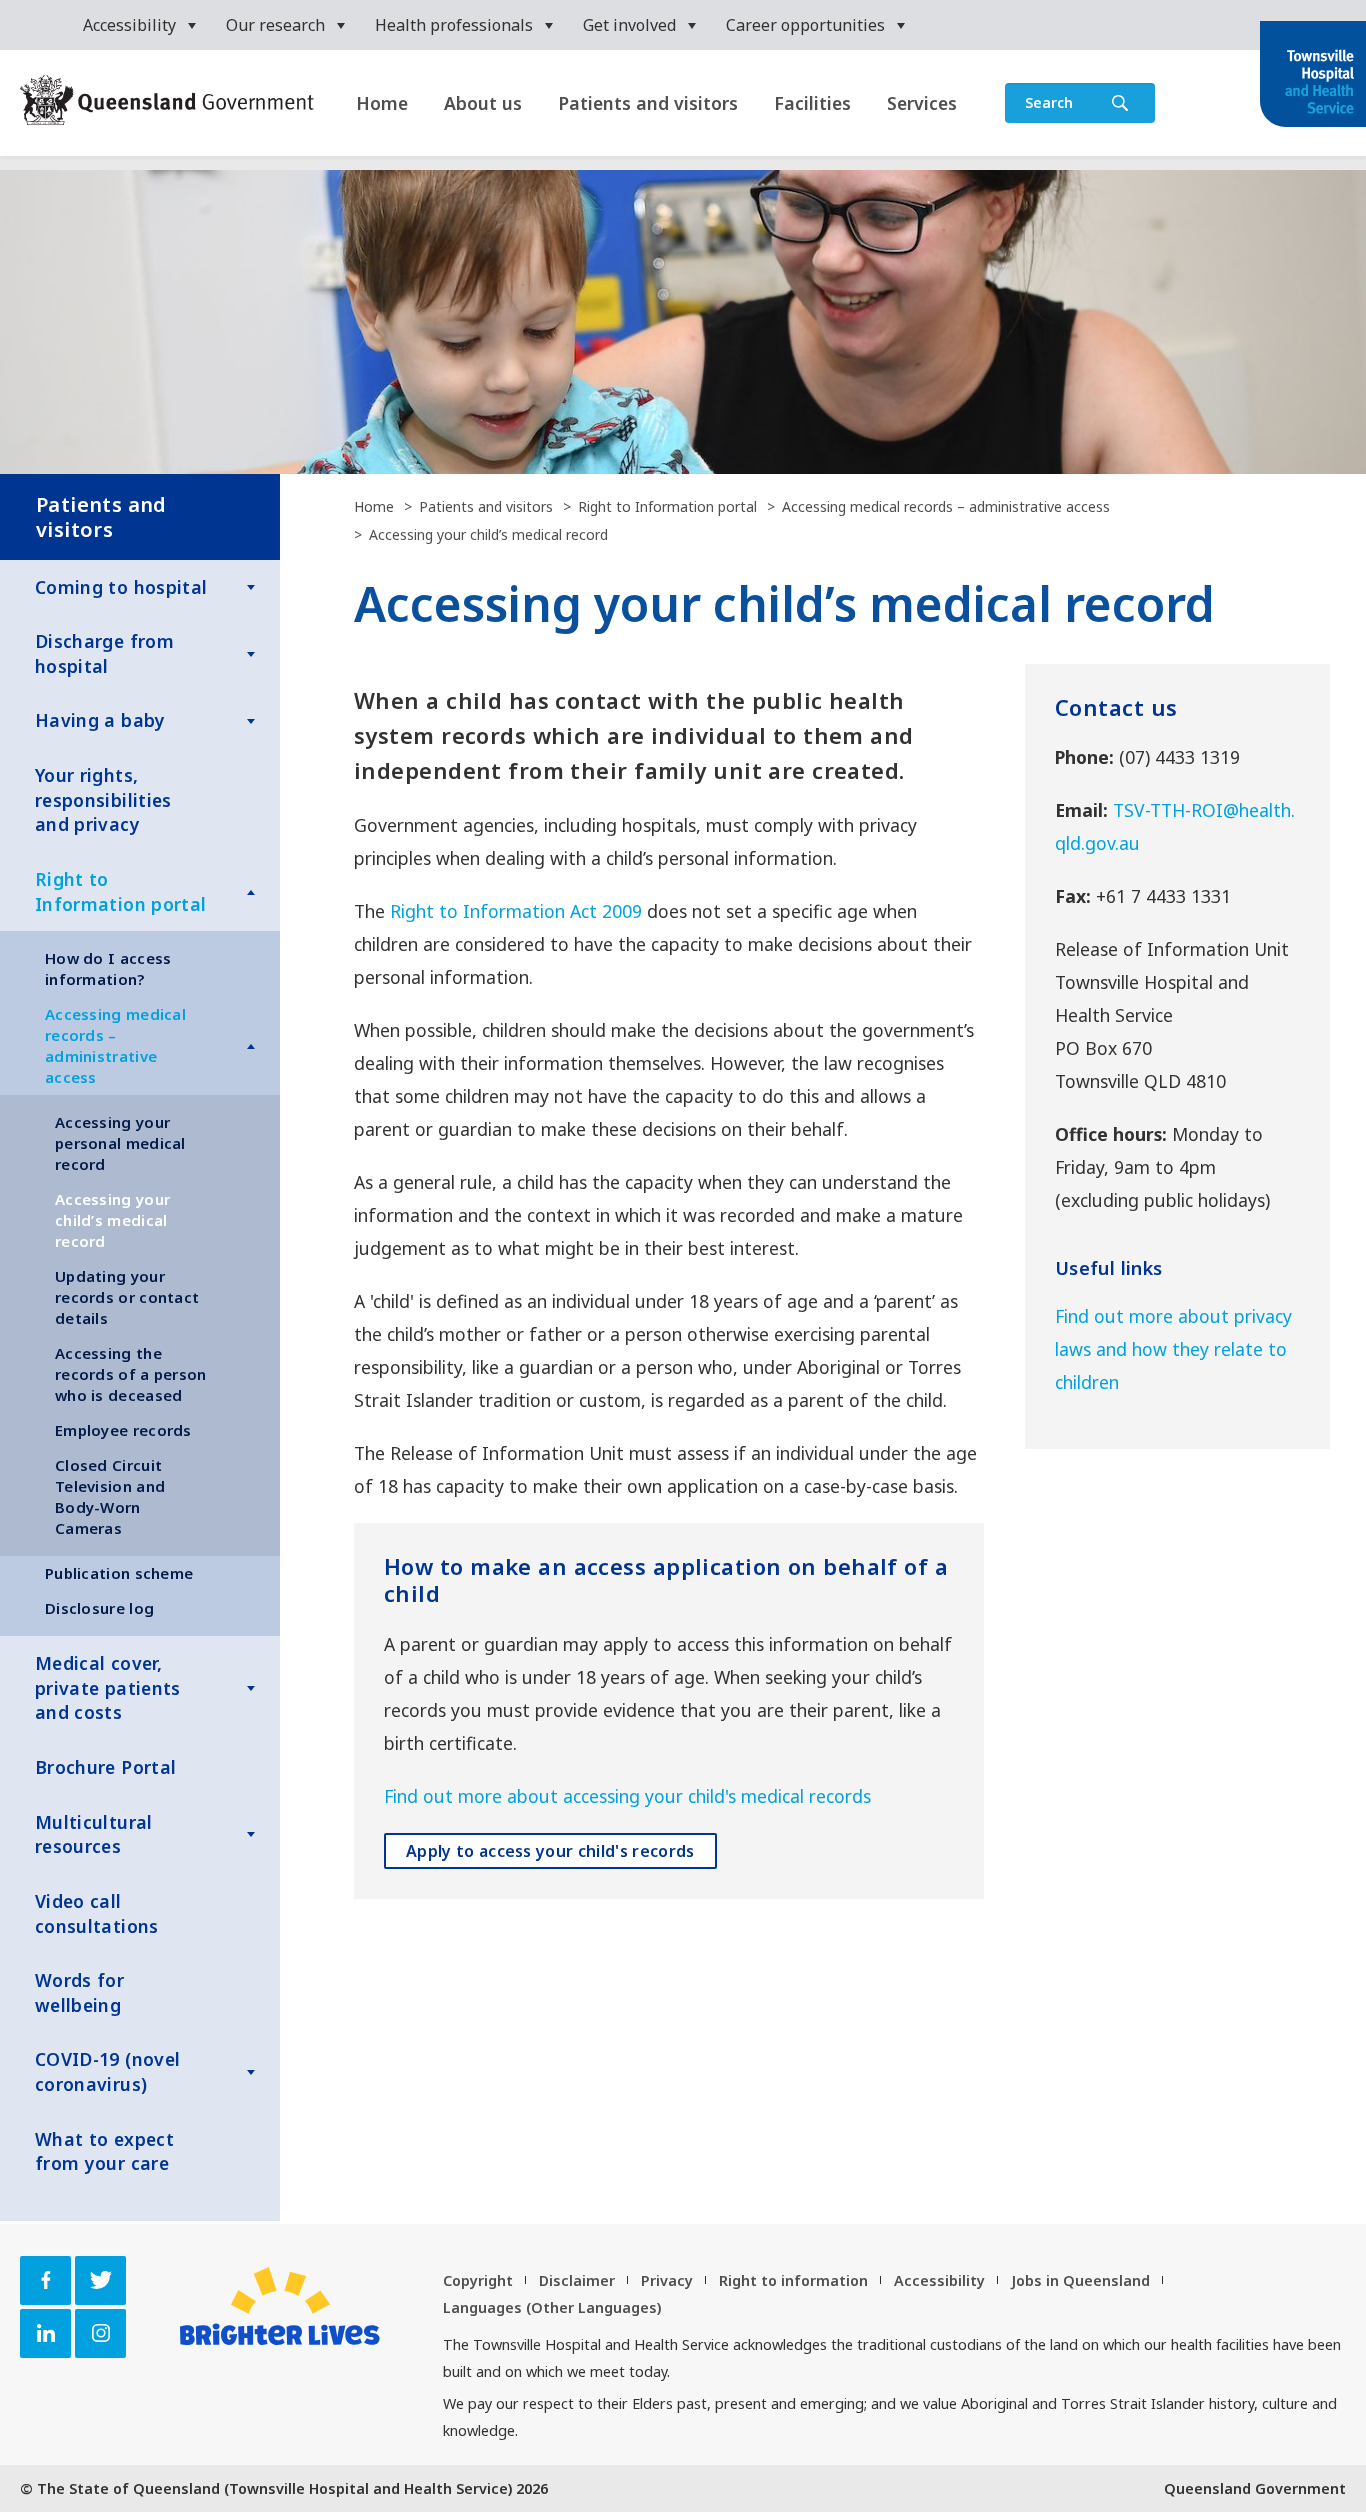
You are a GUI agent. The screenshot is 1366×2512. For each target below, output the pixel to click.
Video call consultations (97, 1913)
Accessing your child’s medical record (112, 1220)
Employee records (123, 1430)
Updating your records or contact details (127, 1297)
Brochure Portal (105, 1767)
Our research (275, 25)
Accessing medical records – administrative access (115, 1045)
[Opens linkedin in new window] (45, 2333)
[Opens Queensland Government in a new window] (167, 102)
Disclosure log (99, 1608)
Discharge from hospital (104, 653)
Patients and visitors (648, 103)
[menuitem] (139, 25)
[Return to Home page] (1313, 76)
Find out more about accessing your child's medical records (627, 1796)
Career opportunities (805, 25)
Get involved (629, 25)
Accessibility (129, 25)
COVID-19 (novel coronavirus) (107, 2071)
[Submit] (1120, 103)
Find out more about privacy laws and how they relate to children (1173, 1349)
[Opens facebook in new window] (45, 2280)
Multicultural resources (94, 1834)
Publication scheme (119, 1573)
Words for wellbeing (79, 1992)
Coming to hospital (121, 587)
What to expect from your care (104, 2151)
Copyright (478, 2280)
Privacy (667, 2280)
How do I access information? (108, 968)
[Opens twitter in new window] (100, 2280)
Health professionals (454, 25)
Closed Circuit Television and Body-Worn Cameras (110, 1496)
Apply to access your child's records (550, 1851)
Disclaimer (577, 2280)
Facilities (812, 103)
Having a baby (100, 720)
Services (922, 103)
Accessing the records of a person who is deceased (131, 1374)
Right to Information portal (120, 891)
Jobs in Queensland (1080, 2280)
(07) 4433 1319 (1179, 757)
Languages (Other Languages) (552, 2307)
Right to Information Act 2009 (516, 911)
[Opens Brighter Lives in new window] (280, 2306)
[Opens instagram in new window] (100, 2333)
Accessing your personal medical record (120, 1143)
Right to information (793, 2280)
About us (483, 103)
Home (382, 103)
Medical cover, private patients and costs (108, 1687)
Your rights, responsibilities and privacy (103, 799)
